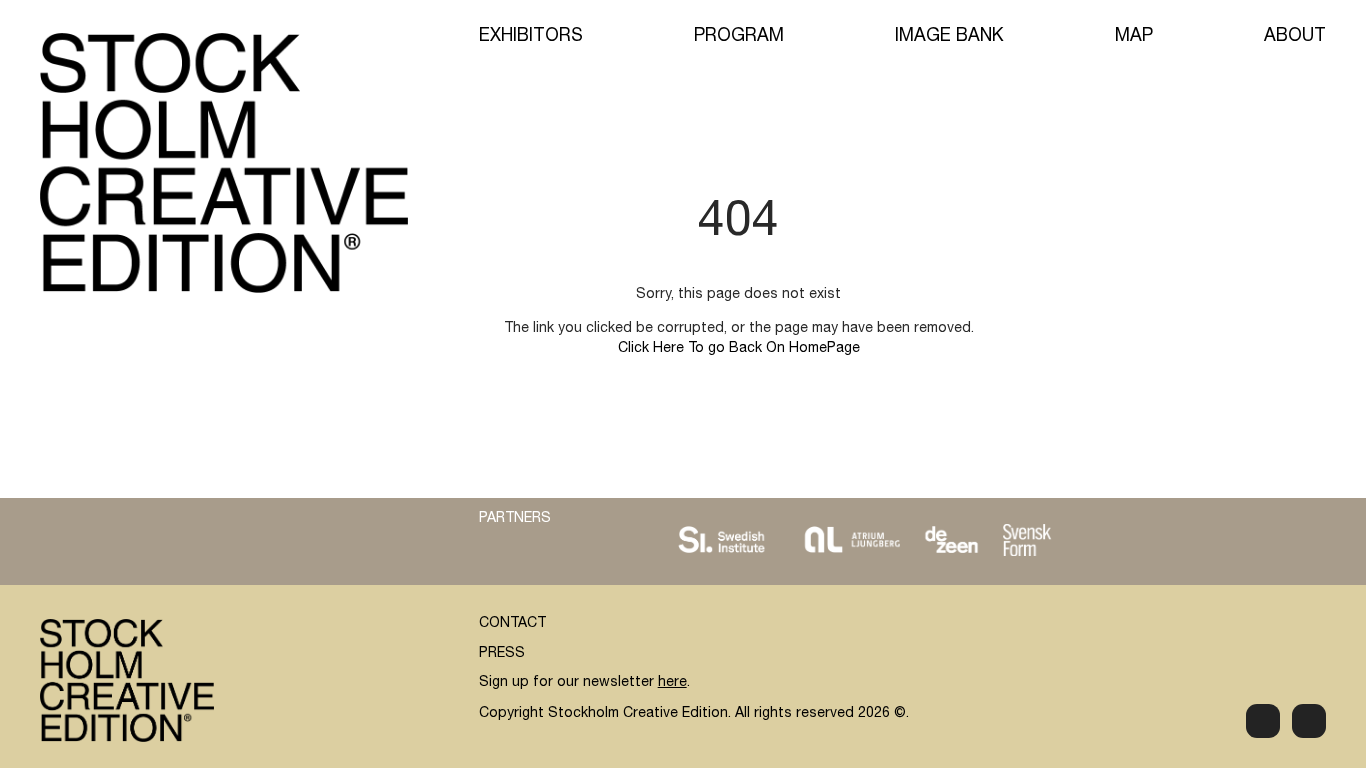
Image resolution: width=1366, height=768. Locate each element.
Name (832, 481)
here (672, 683)
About (1295, 37)
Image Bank (949, 37)
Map (1134, 37)
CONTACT (512, 624)
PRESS (502, 654)
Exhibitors (531, 37)
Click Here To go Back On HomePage (739, 349)
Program (739, 37)
